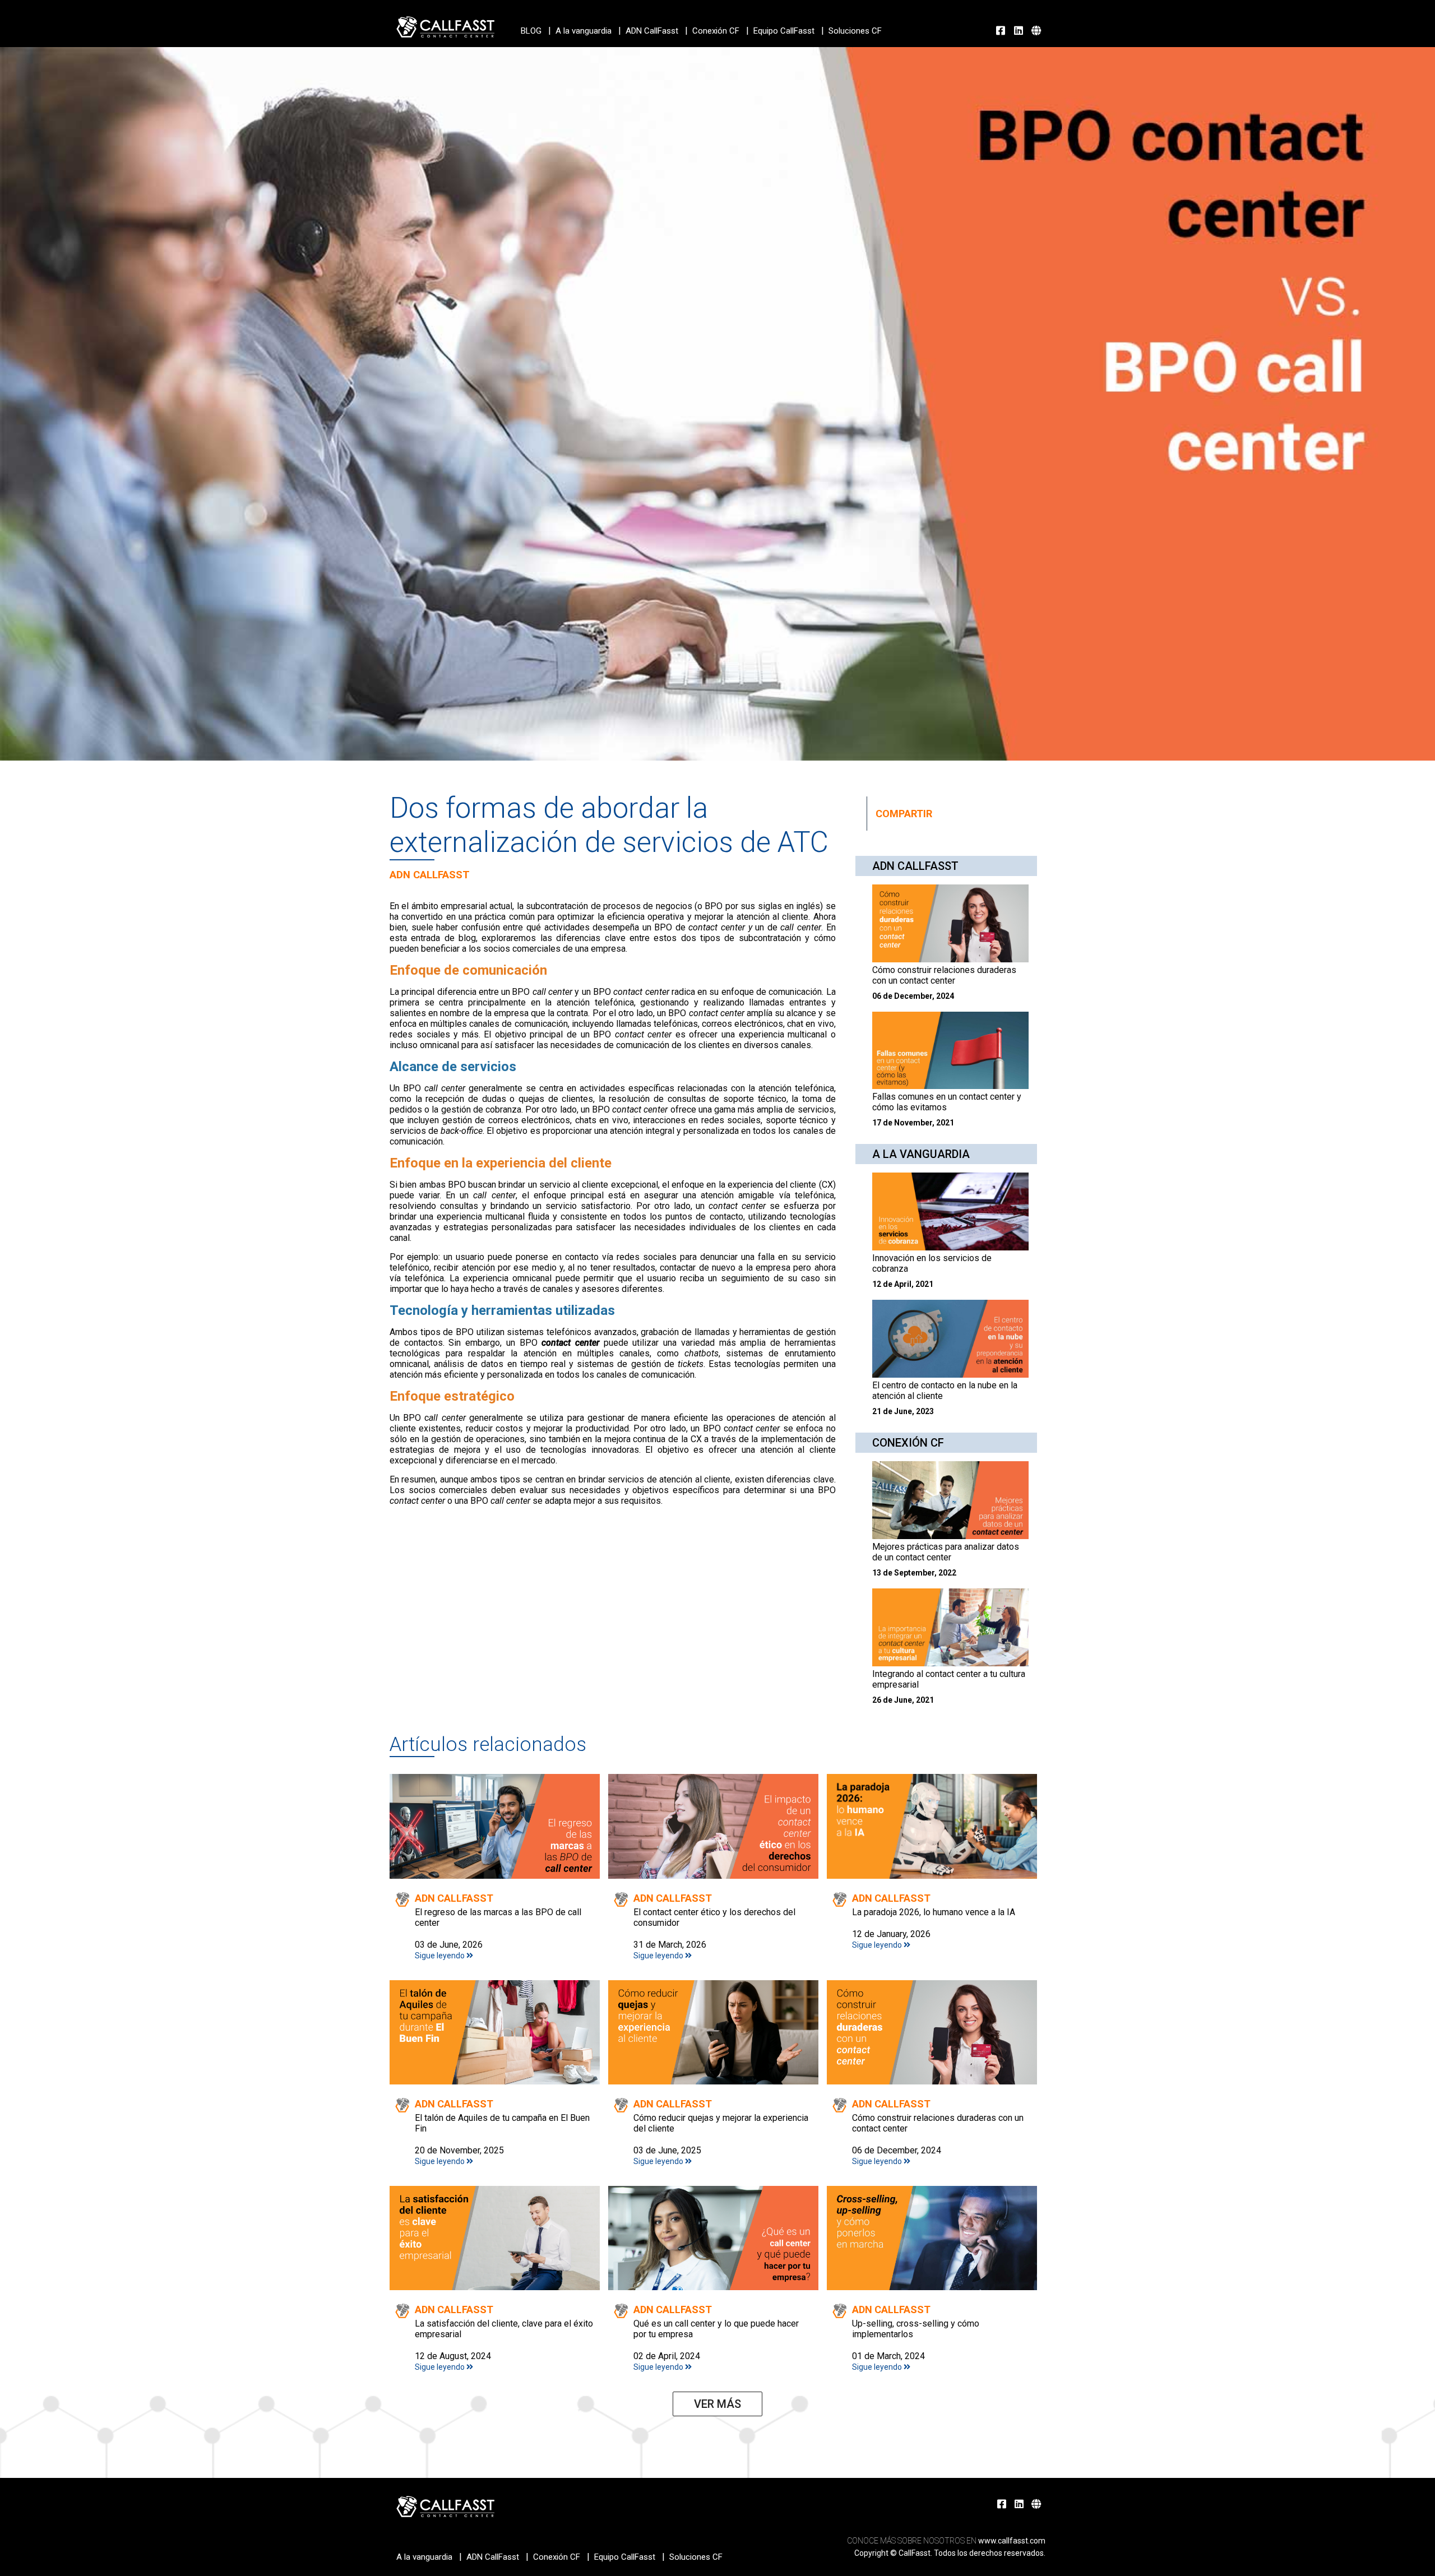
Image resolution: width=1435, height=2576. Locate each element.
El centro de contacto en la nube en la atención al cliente (945, 1391)
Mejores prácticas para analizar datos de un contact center (946, 1552)
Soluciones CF (855, 31)
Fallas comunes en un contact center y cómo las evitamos (947, 1102)
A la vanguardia (584, 31)
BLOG (531, 31)
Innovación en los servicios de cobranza (932, 1263)
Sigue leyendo (441, 1956)
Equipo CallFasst (784, 31)
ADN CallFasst (652, 31)
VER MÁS (717, 2404)
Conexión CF (716, 31)
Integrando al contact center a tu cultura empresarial (949, 1679)
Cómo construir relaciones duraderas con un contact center (944, 975)
